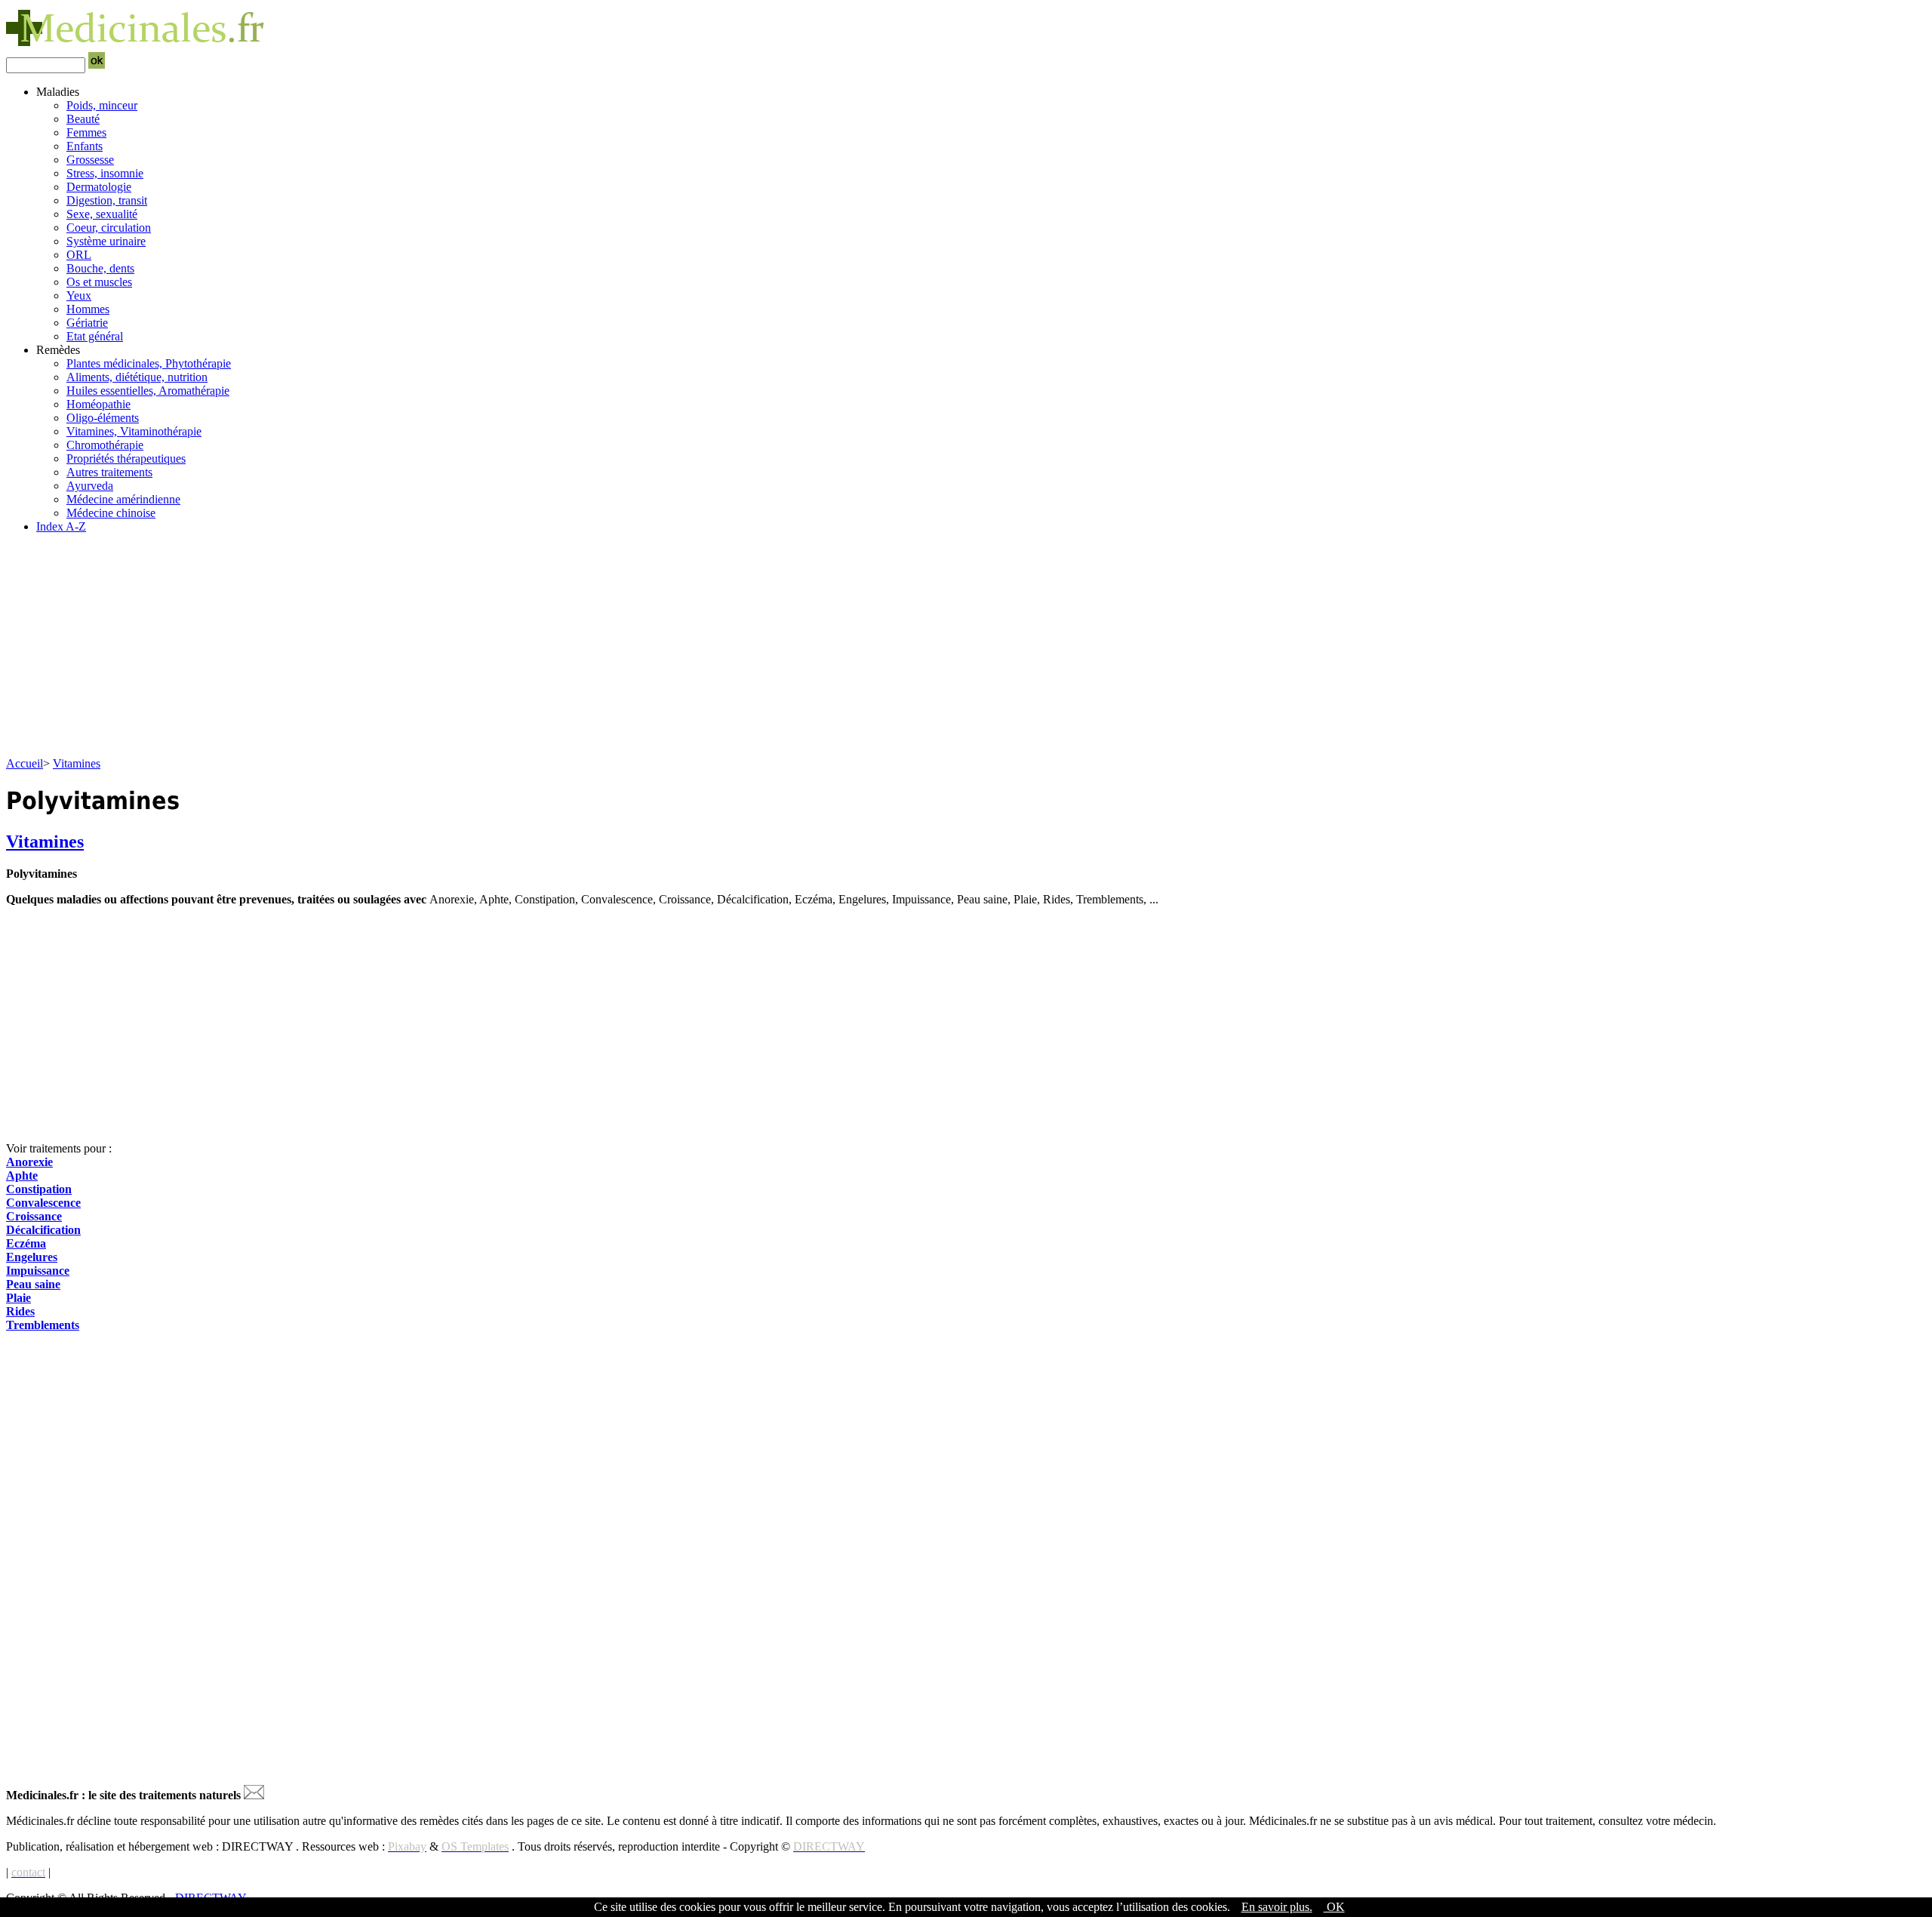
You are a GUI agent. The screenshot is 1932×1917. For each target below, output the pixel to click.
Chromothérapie (105, 445)
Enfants (85, 146)
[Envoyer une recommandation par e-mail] (254, 1795)
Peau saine (33, 1284)
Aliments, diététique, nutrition (137, 377)
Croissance (34, 1216)
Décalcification (43, 1230)
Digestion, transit (107, 200)
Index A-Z (61, 526)
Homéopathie (98, 404)
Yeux (79, 295)
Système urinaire (106, 241)
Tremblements (43, 1325)
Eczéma (26, 1243)
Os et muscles (99, 282)
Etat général (95, 336)
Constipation (39, 1189)
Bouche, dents (100, 268)
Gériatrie (87, 323)
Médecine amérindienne (123, 499)
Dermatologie (99, 187)
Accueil (25, 763)
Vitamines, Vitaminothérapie (134, 431)
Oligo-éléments (103, 418)
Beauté (83, 119)
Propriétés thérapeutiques (126, 458)
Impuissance (38, 1271)
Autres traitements (109, 472)
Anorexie (29, 1162)
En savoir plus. (1277, 1907)
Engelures (32, 1257)
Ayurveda (90, 486)
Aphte (22, 1175)
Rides (20, 1311)
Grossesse (90, 160)
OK (1334, 1907)
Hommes (88, 309)
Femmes (86, 132)
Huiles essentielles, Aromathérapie (148, 391)
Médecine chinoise (111, 513)
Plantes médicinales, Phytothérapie (149, 363)
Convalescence (43, 1203)
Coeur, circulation (109, 228)
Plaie (18, 1298)
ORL (79, 255)
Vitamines (77, 763)
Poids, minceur (102, 105)
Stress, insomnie (105, 173)
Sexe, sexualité (102, 214)
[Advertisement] (459, 651)
